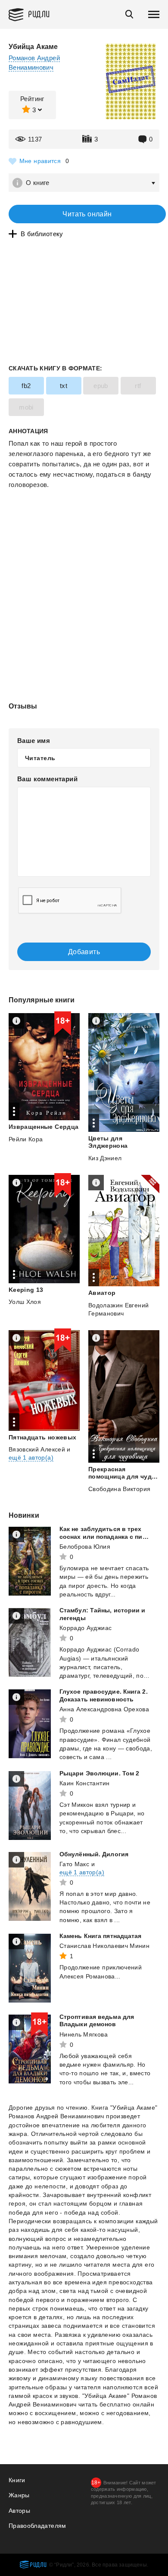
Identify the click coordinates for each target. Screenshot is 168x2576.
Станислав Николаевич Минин (104, 1946)
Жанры (19, 2495)
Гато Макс (74, 1864)
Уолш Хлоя (25, 1302)
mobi (26, 407)
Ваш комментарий (47, 779)
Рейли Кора (26, 1139)
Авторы (19, 2511)
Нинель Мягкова (84, 2034)
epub (101, 386)
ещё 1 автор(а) (31, 1457)
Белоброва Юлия (85, 1547)
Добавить (84, 952)
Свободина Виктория (119, 1489)
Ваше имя (34, 741)
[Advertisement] (84, 526)
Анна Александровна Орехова (104, 1709)
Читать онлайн (87, 214)
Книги (17, 2480)
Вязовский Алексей (37, 1449)
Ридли (39, 14)
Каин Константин (84, 1783)
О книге (38, 183)
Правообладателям (37, 2526)
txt (64, 386)
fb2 (26, 386)
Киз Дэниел (105, 1158)
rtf (138, 386)
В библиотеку (42, 234)
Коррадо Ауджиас (86, 1628)
